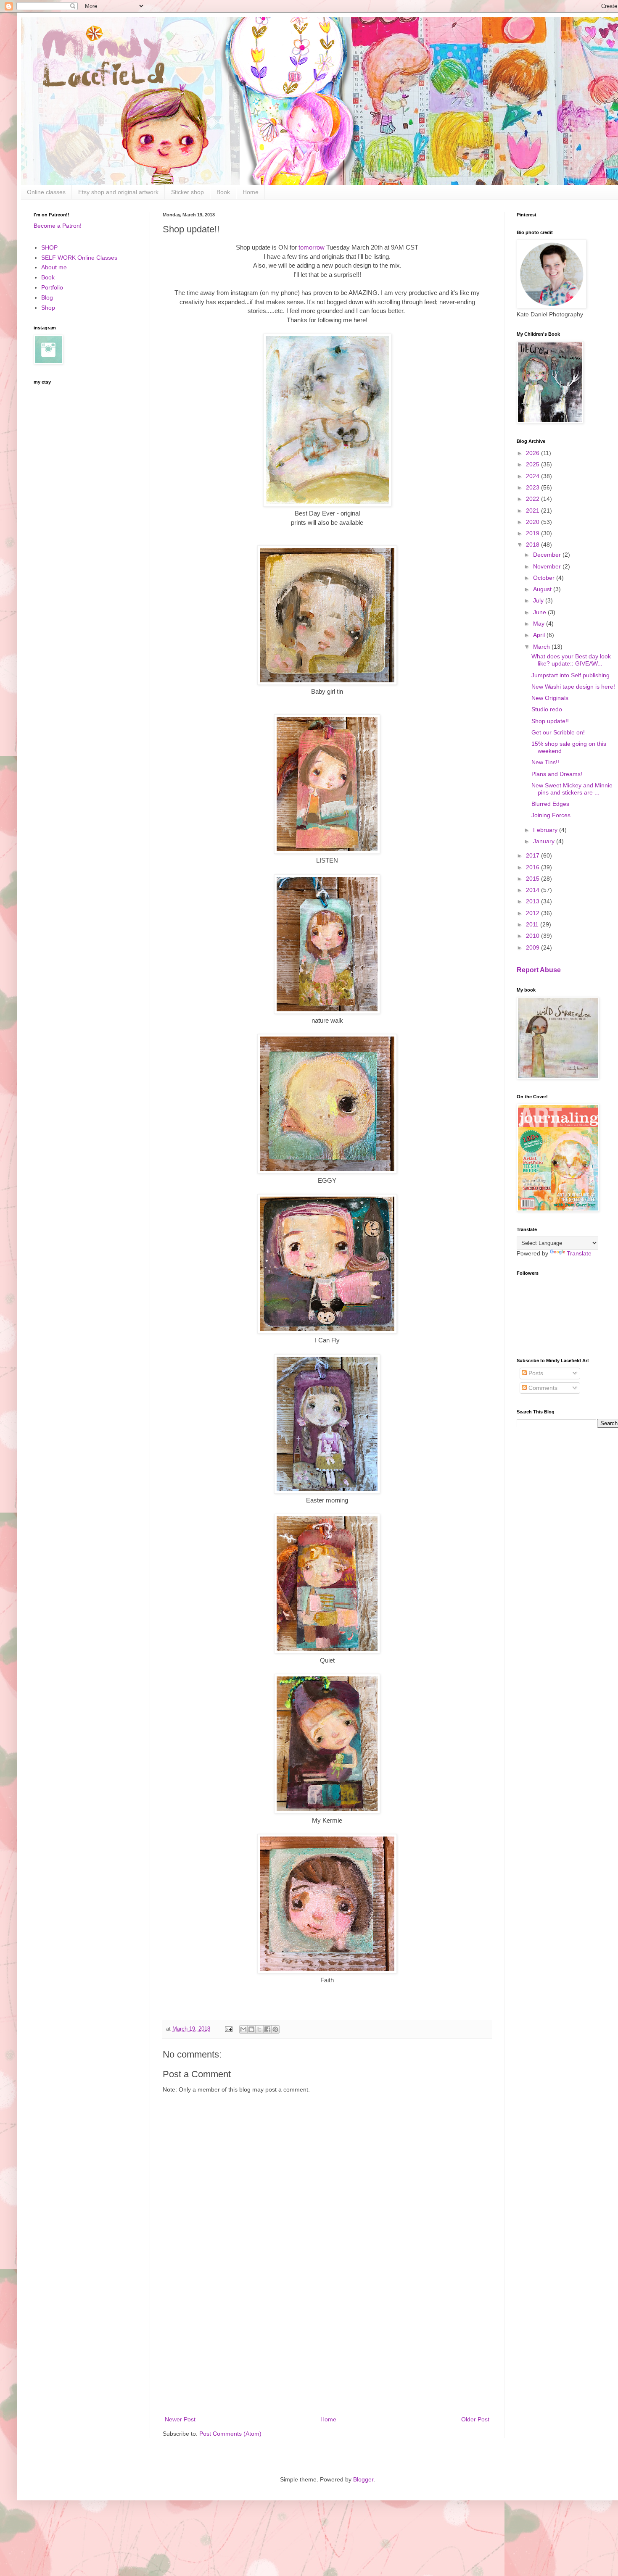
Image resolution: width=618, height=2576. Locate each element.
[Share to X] (259, 2029)
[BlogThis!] (251, 2029)
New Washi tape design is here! (573, 687)
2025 (533, 464)
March (542, 647)
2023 (533, 487)
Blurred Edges (550, 804)
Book (223, 192)
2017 (533, 855)
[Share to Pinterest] (275, 2029)
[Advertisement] (327, 2345)
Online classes (46, 192)
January (545, 841)
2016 (533, 867)
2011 (533, 924)
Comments (542, 1388)
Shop (48, 308)
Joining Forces (551, 815)
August (543, 589)
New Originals (550, 698)
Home (251, 192)
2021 (533, 510)
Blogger (363, 2479)
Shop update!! (550, 721)
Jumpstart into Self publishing (570, 675)
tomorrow (312, 247)
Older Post (475, 2419)
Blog (47, 297)
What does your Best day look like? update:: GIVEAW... (571, 660)
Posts (535, 1373)
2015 (533, 879)
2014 (533, 890)
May (540, 624)
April (540, 635)
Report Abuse (539, 970)
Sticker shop (188, 192)
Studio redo (547, 709)
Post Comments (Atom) (230, 2434)
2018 (533, 545)
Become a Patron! (58, 226)
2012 (533, 913)
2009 (533, 947)
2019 (533, 533)
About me (54, 267)
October (545, 578)
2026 (533, 453)
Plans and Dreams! (557, 774)
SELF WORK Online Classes (79, 258)
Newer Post (180, 2419)
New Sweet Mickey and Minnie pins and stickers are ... (572, 789)
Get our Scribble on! (558, 732)
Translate (579, 1253)
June (540, 612)
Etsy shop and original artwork (118, 192)
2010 (533, 936)
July (539, 600)
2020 (533, 522)
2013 (533, 901)
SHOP (49, 247)
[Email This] (243, 2029)
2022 (533, 499)
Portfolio (52, 287)
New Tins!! (545, 762)
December (548, 555)
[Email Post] (228, 2029)
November (548, 566)
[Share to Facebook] (267, 2029)
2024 (533, 476)
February (546, 830)
